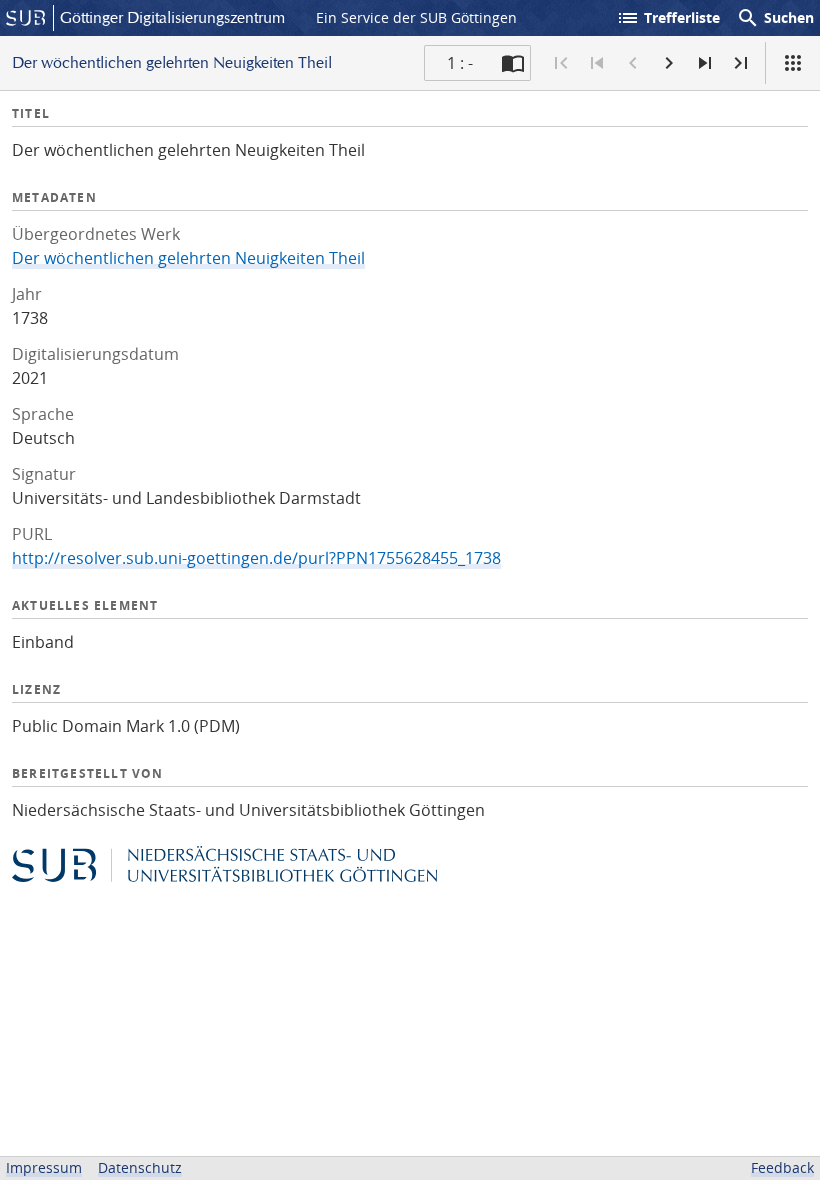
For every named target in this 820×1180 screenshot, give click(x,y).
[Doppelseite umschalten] (513, 63)
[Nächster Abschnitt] (705, 63)
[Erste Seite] (561, 63)
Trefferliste (668, 18)
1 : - (460, 63)
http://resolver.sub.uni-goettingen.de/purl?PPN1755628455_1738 (256, 558)
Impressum (44, 1167)
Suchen (775, 18)
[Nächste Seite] (669, 63)
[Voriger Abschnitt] (597, 63)
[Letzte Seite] (741, 63)
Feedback (782, 1167)
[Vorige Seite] (633, 63)
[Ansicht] (793, 63)
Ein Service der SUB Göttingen (416, 17)
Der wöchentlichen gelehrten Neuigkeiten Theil (188, 258)
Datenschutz (140, 1167)
